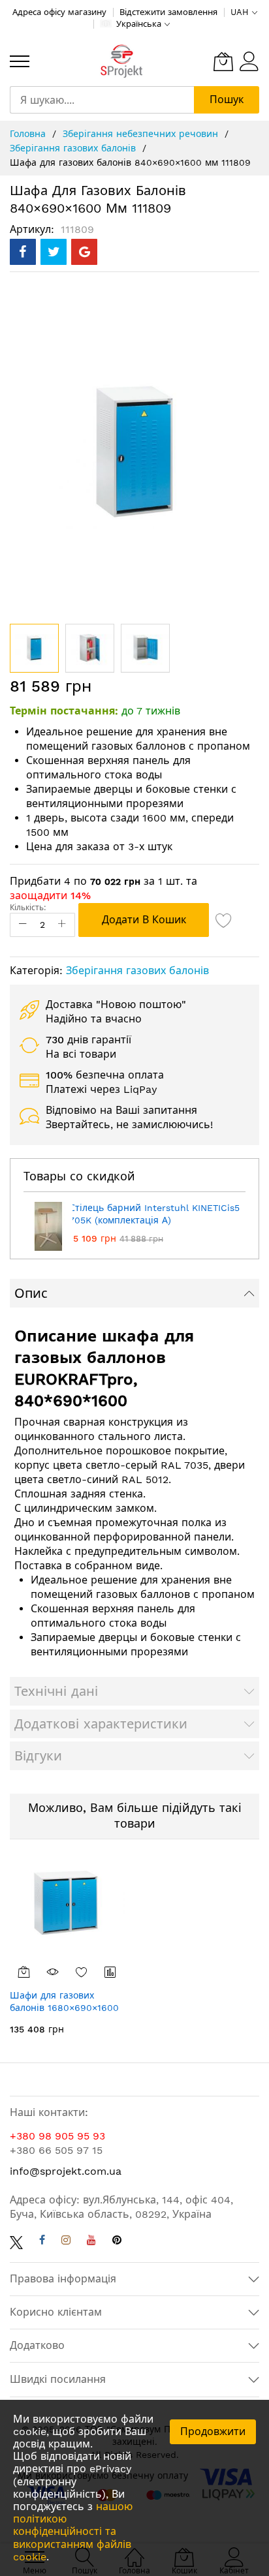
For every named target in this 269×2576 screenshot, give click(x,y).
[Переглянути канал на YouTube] (91, 2242)
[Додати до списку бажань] (82, 1972)
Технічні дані (56, 1691)
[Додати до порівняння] (110, 1972)
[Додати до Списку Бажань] (224, 920)
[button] (90, 648)
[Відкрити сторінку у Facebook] (42, 2242)
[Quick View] (53, 1972)
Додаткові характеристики (101, 1724)
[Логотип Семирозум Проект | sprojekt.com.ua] (121, 62)
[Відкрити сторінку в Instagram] (66, 2242)
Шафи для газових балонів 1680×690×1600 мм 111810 (64, 2008)
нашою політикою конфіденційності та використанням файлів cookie (73, 2532)
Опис (31, 1293)
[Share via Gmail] (84, 252)
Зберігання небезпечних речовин (142, 134)
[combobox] (102, 100)
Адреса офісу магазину (59, 12)
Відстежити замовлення (168, 12)
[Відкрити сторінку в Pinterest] (117, 2242)
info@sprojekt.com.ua (66, 2171)
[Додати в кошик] (24, 1972)
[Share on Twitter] (54, 252)
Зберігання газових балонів (74, 148)
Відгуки (38, 1756)
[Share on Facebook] (23, 252)
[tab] (134, 1293)
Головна (29, 134)
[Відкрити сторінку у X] (16, 2242)
